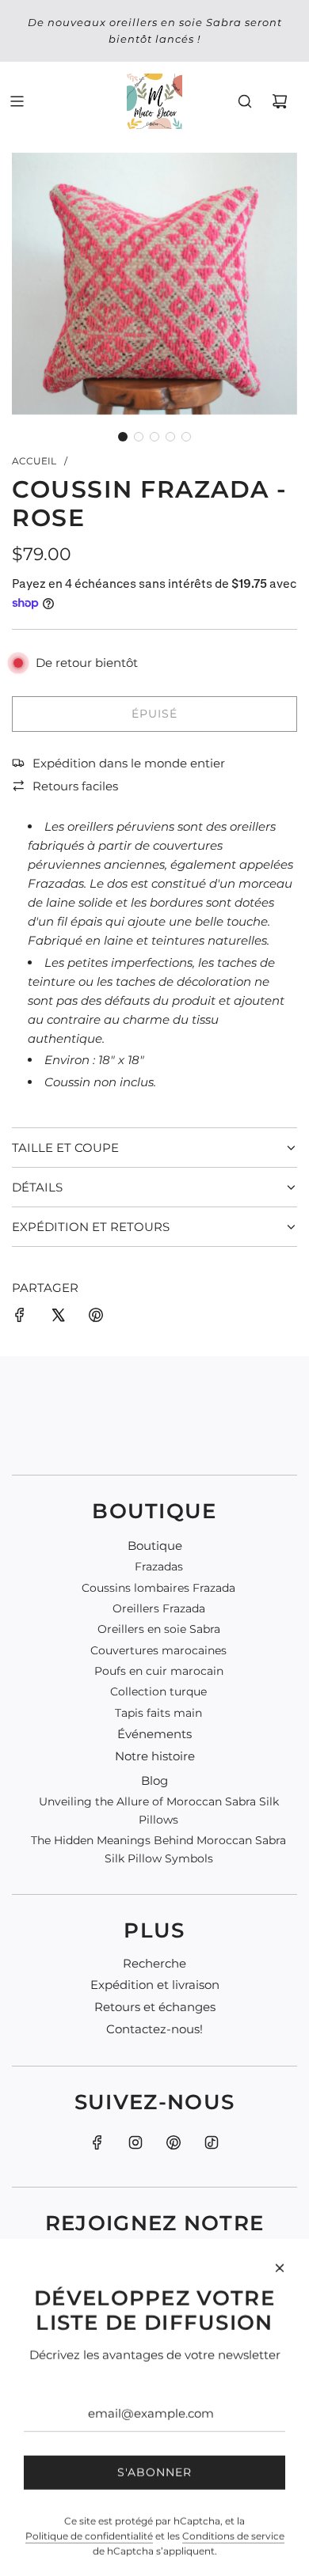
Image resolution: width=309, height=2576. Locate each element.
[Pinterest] (174, 2142)
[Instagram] (135, 2142)
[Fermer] (280, 2212)
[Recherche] (245, 101)
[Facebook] (97, 2142)
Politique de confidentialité (89, 2480)
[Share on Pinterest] (96, 1318)
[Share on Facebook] (20, 1318)
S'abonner (154, 2416)
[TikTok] (212, 2142)
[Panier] (280, 101)
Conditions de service (233, 2480)
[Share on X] (58, 1318)
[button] (123, 437)
